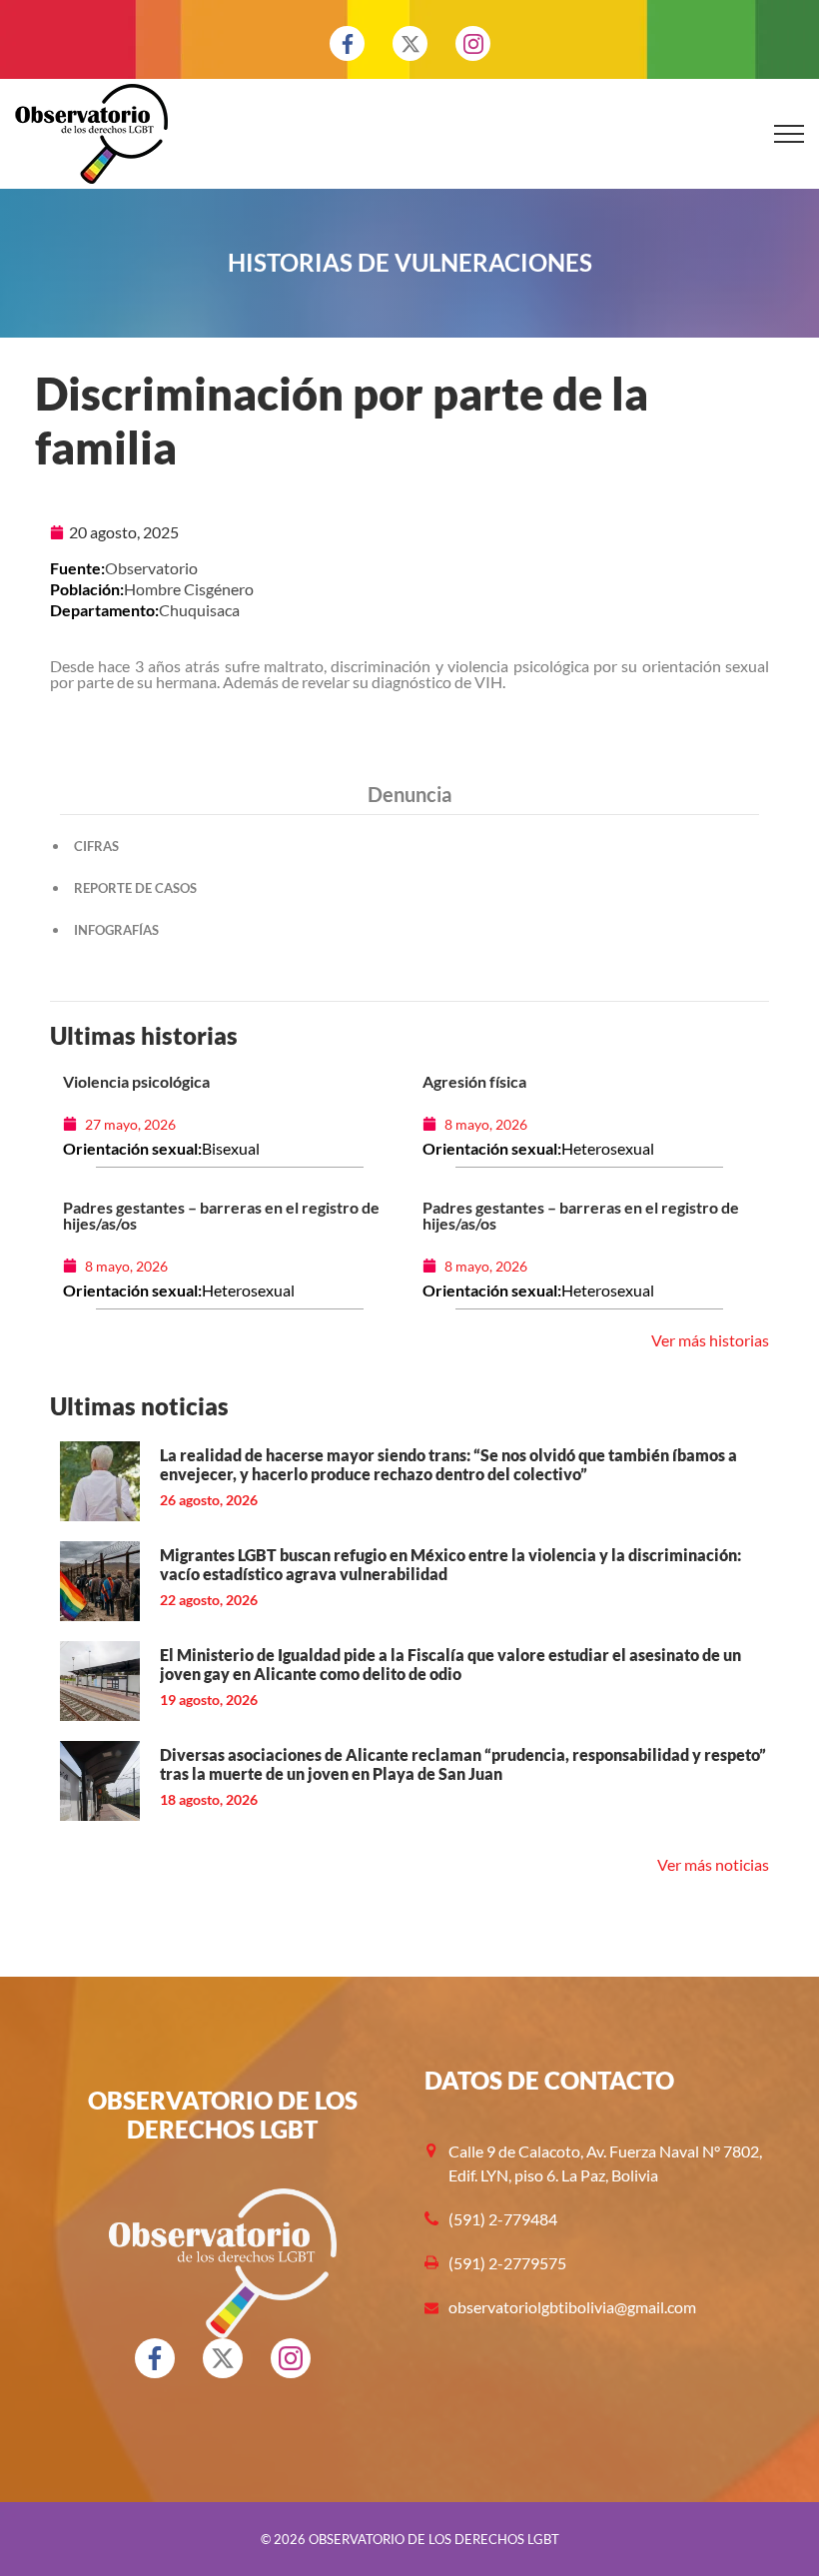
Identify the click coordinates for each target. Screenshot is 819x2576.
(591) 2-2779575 (507, 2263)
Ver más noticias (713, 1864)
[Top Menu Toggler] (789, 134)
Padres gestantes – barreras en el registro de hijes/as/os (221, 1215)
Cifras (96, 846)
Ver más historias (710, 1340)
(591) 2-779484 (503, 2219)
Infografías (116, 930)
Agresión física (474, 1081)
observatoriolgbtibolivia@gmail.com (572, 2307)
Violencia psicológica (136, 1081)
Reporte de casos (135, 888)
